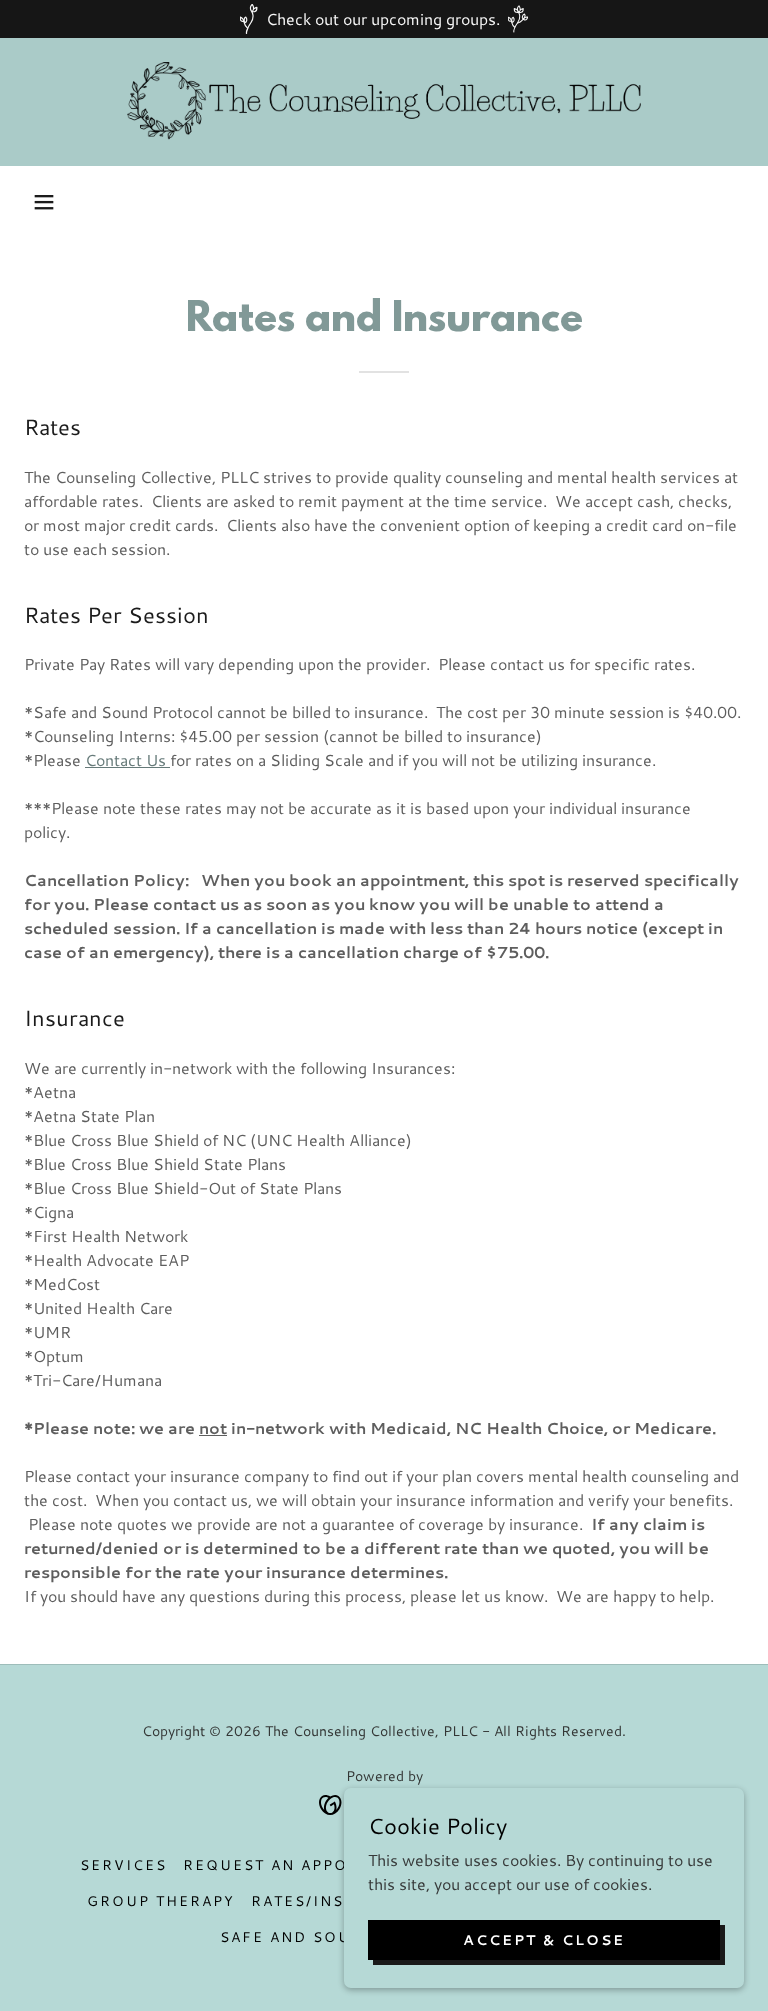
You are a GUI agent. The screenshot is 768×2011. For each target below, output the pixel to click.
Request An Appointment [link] (305, 1865)
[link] (384, 102)
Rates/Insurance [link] (333, 1901)
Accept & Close (544, 1939)
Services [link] (123, 1865)
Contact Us (125, 759)
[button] (44, 202)
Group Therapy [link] (161, 1901)
